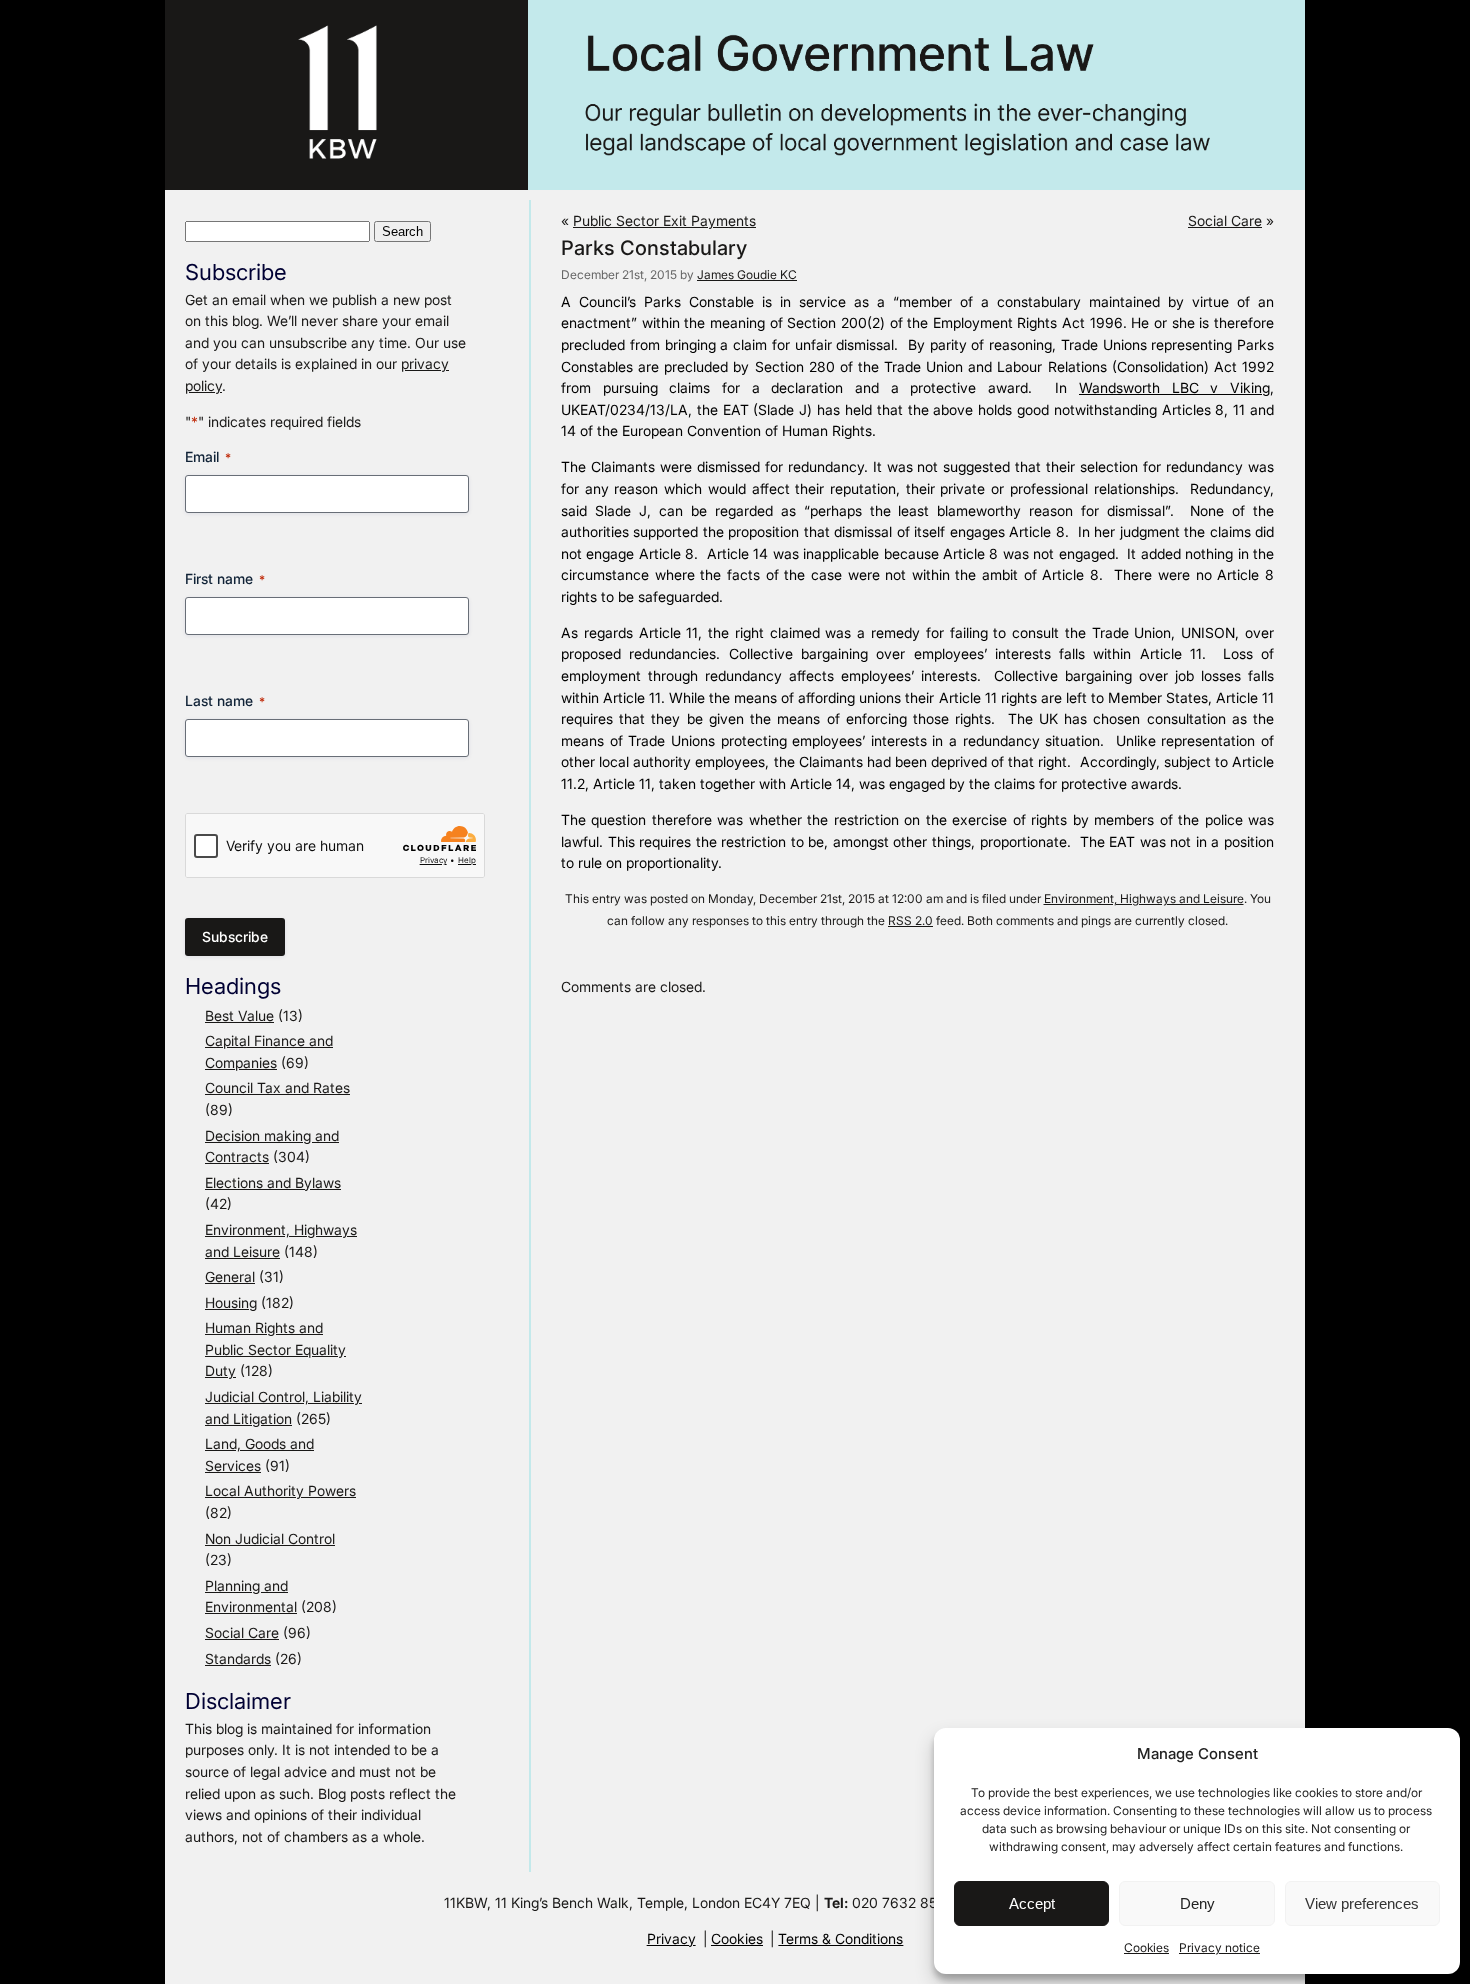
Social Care (242, 1632)
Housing (231, 1302)
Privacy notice (1219, 1947)
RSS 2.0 (910, 920)
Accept (1032, 1903)
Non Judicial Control (270, 1538)
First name (225, 578)
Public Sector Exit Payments (664, 220)
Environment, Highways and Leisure (1144, 898)
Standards (238, 1658)
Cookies (1146, 1947)
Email (208, 456)
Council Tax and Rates (277, 1087)
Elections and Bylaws (273, 1182)
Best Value (239, 1015)
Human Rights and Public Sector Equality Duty (275, 1349)
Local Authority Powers (280, 1490)
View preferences (1362, 1903)
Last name (225, 700)
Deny (1197, 1903)
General (230, 1276)
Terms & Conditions (840, 1938)
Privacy (671, 1938)
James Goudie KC (747, 274)
